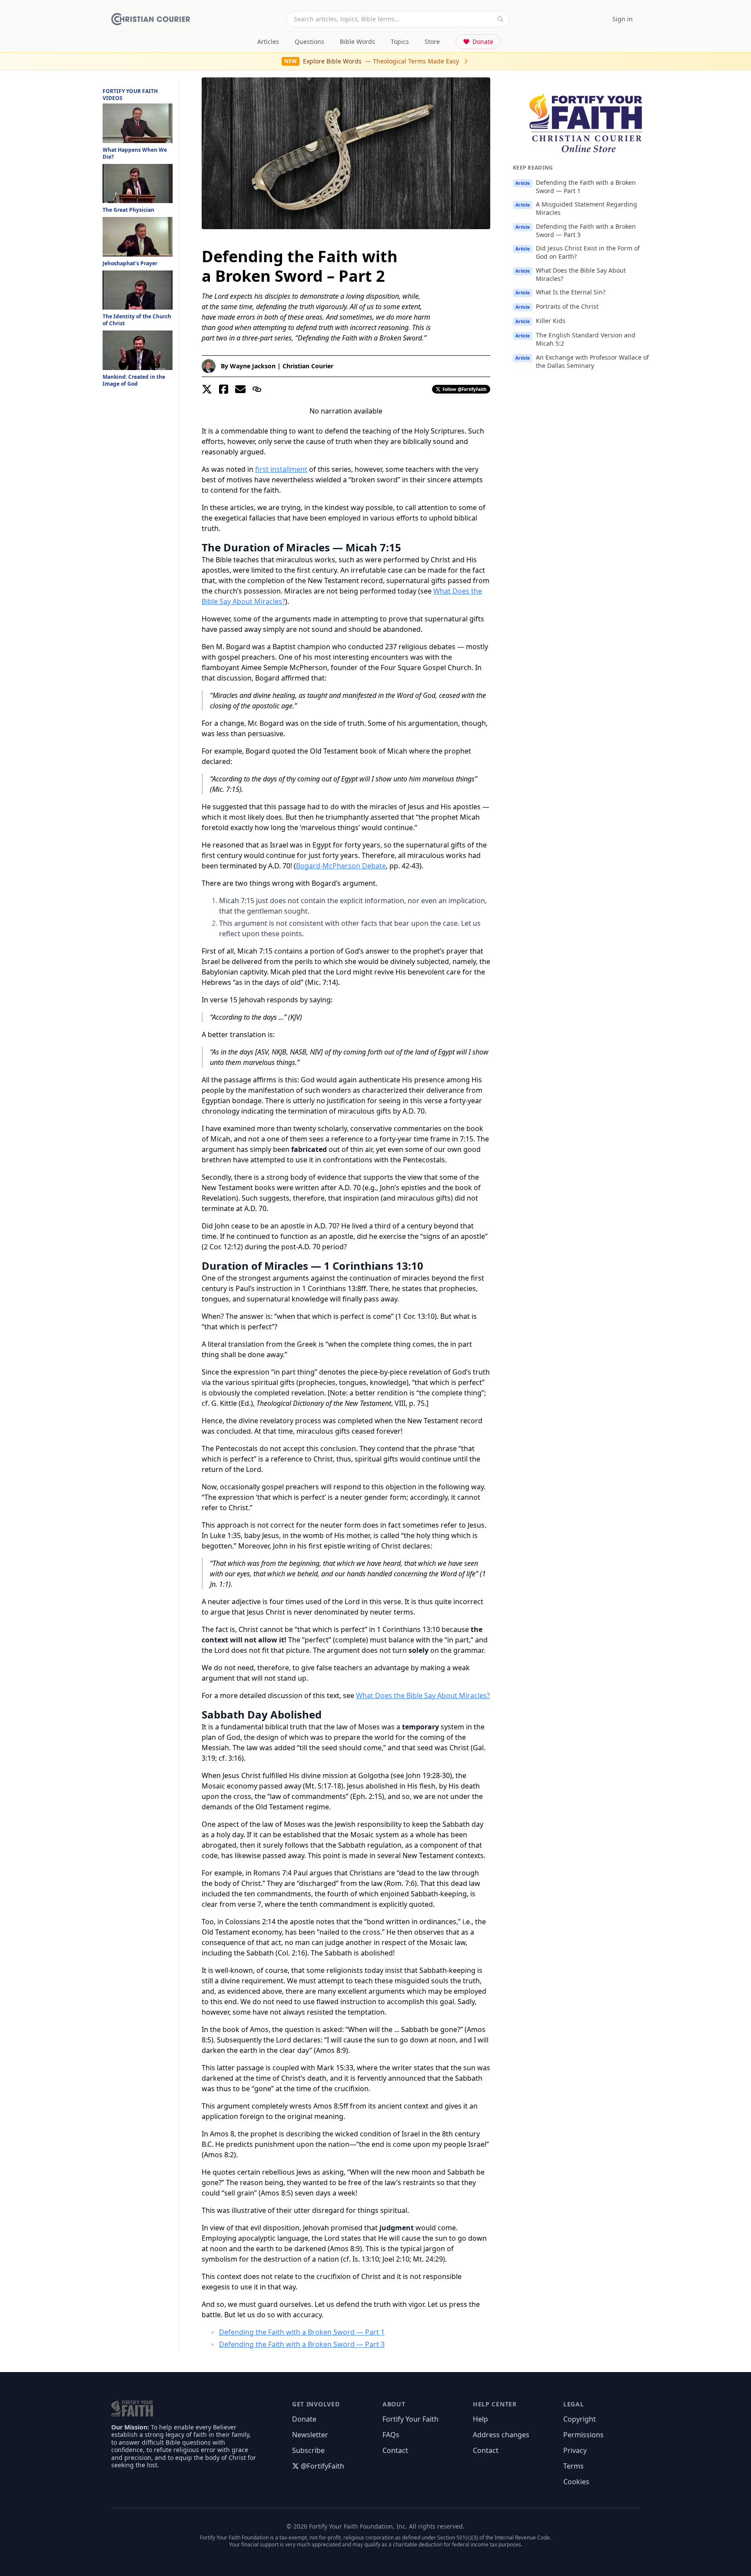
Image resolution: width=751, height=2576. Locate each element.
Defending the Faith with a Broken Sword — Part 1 (302, 2332)
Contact (395, 2450)
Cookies (576, 2482)
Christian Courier (308, 366)
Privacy (575, 2450)
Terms (573, 2466)
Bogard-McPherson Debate (341, 866)
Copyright (580, 2419)
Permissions (583, 2435)
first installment (281, 469)
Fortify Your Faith (410, 2419)
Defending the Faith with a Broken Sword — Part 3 (302, 2344)
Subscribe (308, 2450)
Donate (483, 42)
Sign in (623, 19)
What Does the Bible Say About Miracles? (423, 1695)
